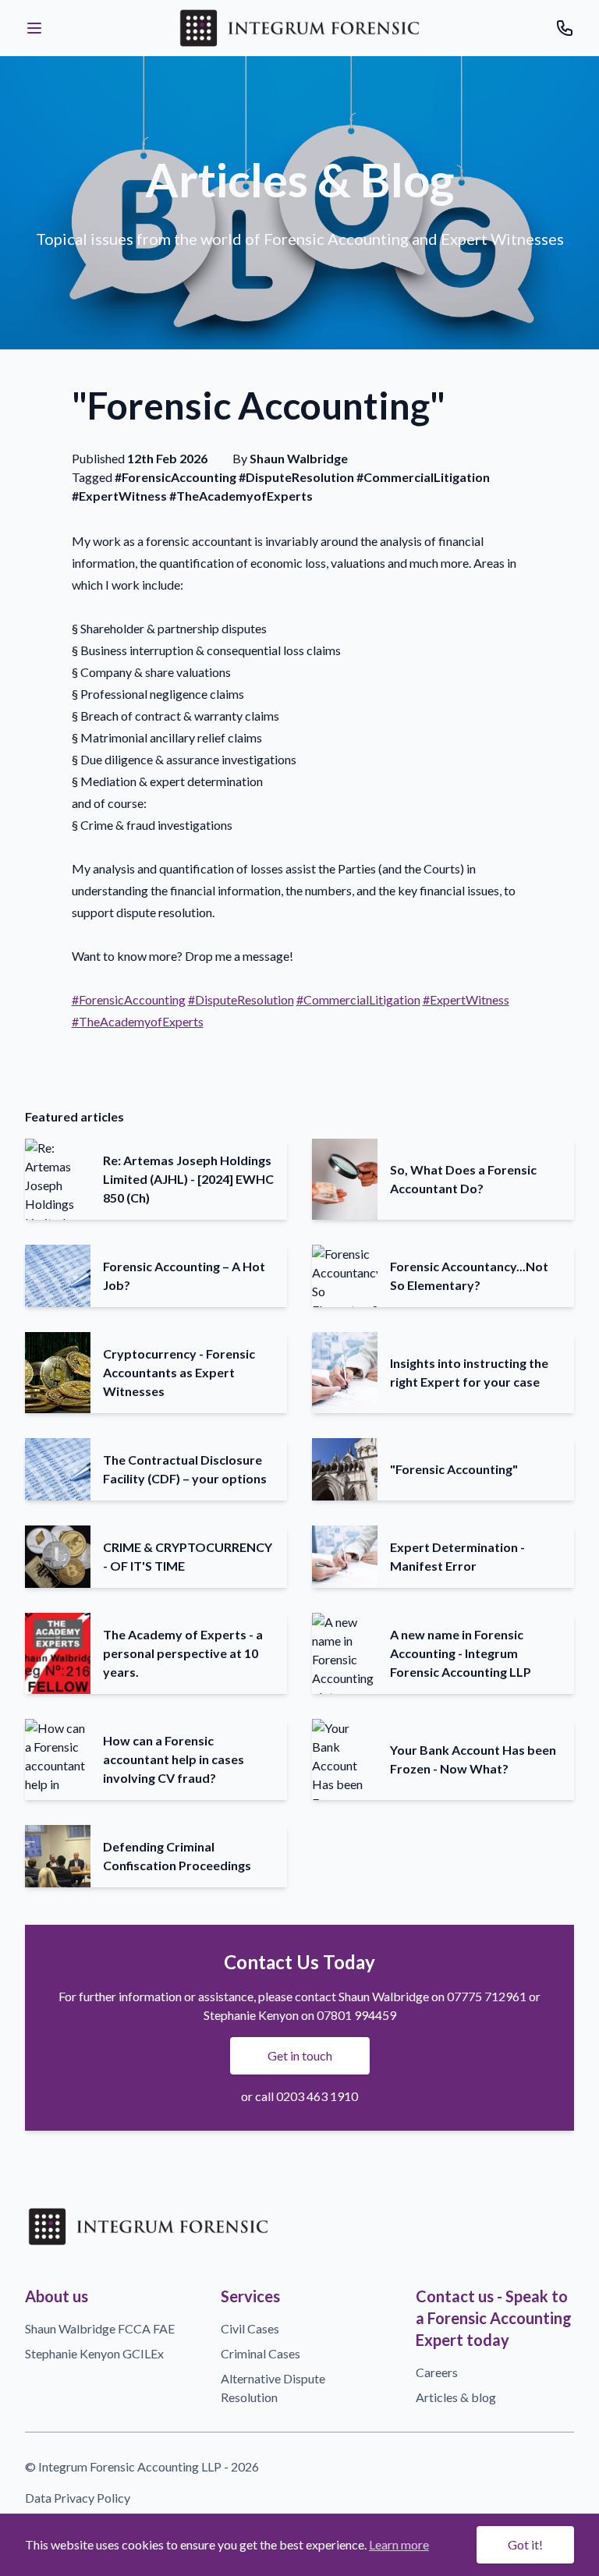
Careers (437, 2372)
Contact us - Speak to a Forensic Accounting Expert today (494, 2318)
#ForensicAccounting (129, 999)
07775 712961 (487, 1996)
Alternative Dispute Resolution (273, 2388)
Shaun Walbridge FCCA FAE (100, 2328)
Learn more (399, 2544)
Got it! (525, 2544)
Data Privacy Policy (78, 2498)
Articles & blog (456, 2397)
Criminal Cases (261, 2353)
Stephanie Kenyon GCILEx (94, 2353)
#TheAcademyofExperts (138, 1021)
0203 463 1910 (317, 2096)
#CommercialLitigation (358, 999)
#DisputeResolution (241, 999)
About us (57, 2296)
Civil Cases (250, 2328)
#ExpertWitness (466, 999)
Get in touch (300, 2055)
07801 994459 (356, 2015)
